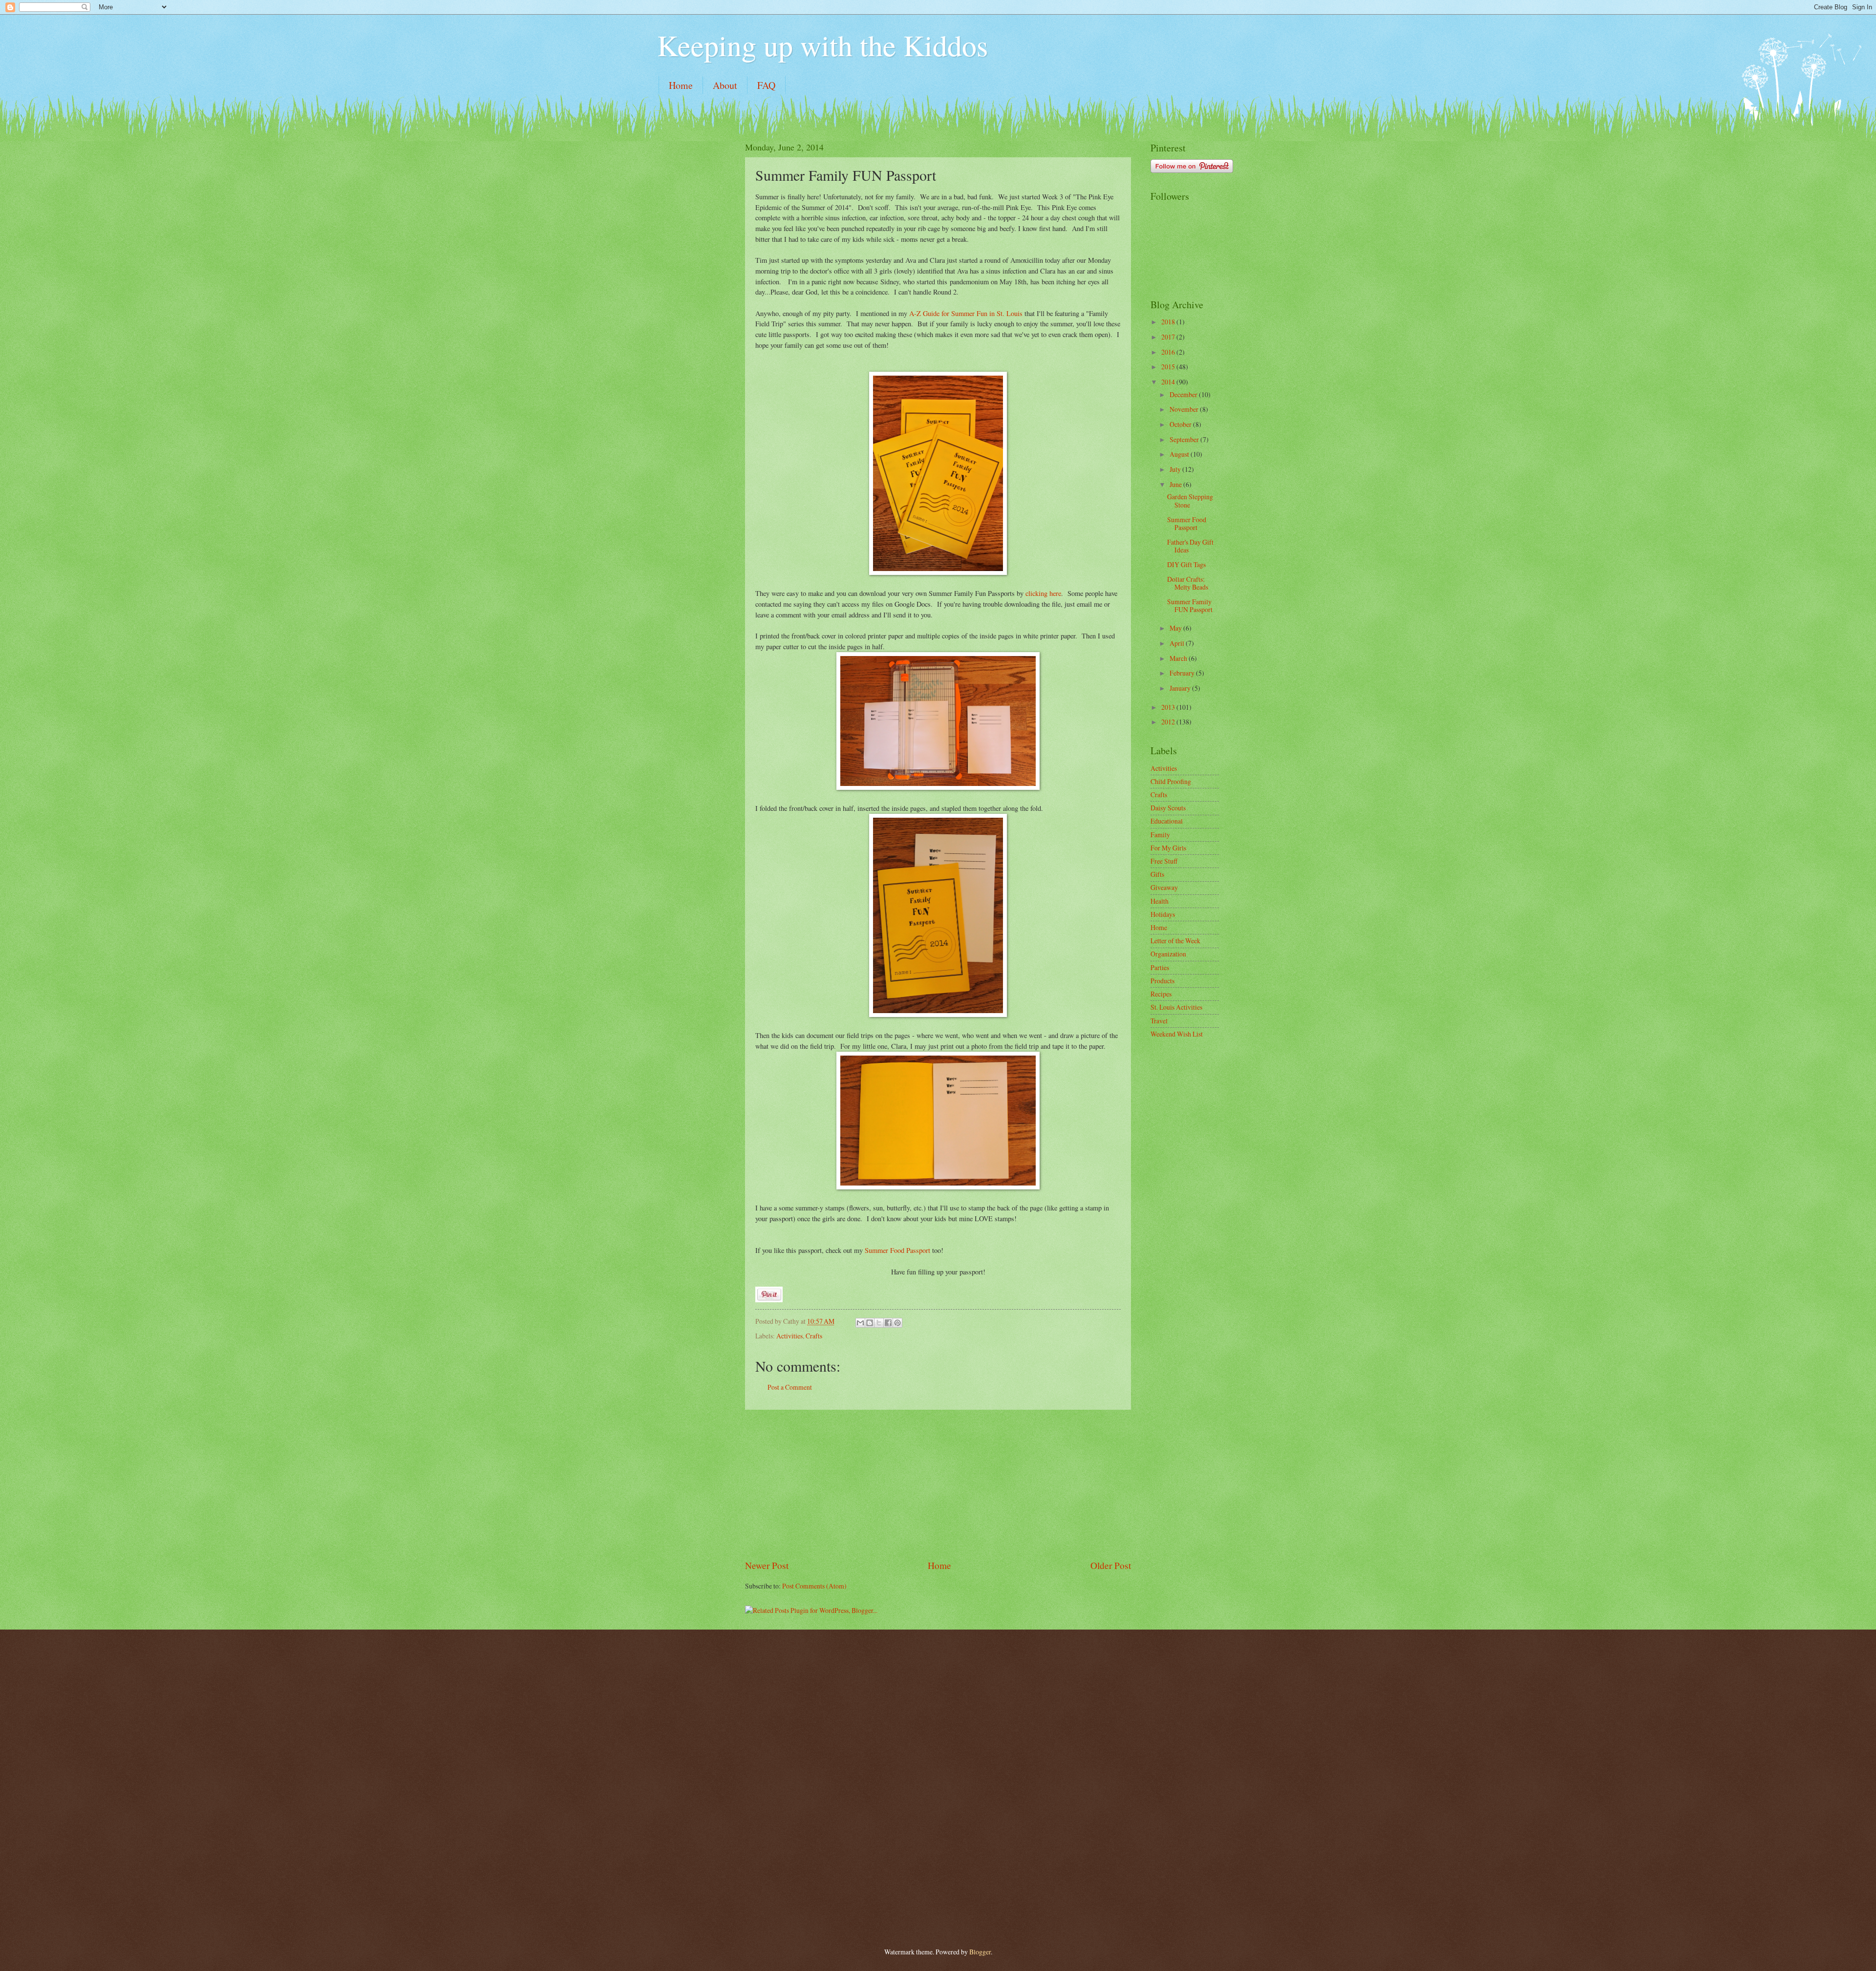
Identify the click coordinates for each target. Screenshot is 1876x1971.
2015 (1169, 367)
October (1181, 424)
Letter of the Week (1175, 941)
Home (681, 85)
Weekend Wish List (1177, 1034)
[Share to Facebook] (888, 1323)
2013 (1169, 707)
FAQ (766, 85)
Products (1162, 981)
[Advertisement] (938, 1484)
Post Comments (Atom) (814, 1586)
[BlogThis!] (870, 1323)
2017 (1169, 337)
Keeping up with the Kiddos (822, 45)
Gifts (1157, 874)
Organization (1168, 954)
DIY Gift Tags (1186, 564)
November (1185, 409)
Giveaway (1164, 887)
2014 (1169, 382)
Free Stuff (1164, 861)
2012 (1169, 722)
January (1181, 688)
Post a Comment (790, 1387)
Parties (1160, 967)
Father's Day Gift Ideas (1190, 546)
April (1178, 643)
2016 (1169, 352)
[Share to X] (879, 1323)
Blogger (980, 1952)
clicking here (1043, 593)
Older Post (1111, 1565)
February (1183, 673)
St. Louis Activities (1176, 1007)
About (725, 85)
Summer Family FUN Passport (1190, 606)
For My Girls (1168, 848)
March (1179, 658)
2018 (1169, 322)
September (1185, 439)
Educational (1167, 821)
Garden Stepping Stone (1190, 501)
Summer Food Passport (897, 1250)
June (1176, 484)
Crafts (814, 1336)
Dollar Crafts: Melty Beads (1188, 583)
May (1176, 628)
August (1180, 454)
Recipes (1161, 994)
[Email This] (860, 1323)
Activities (789, 1336)
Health (1160, 901)
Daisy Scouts (1168, 808)
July (1176, 469)
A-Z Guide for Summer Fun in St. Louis (966, 313)
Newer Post (767, 1565)
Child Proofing (1171, 781)
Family (1160, 835)
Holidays (1163, 914)
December (1184, 394)
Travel (1159, 1021)
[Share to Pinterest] (897, 1323)
